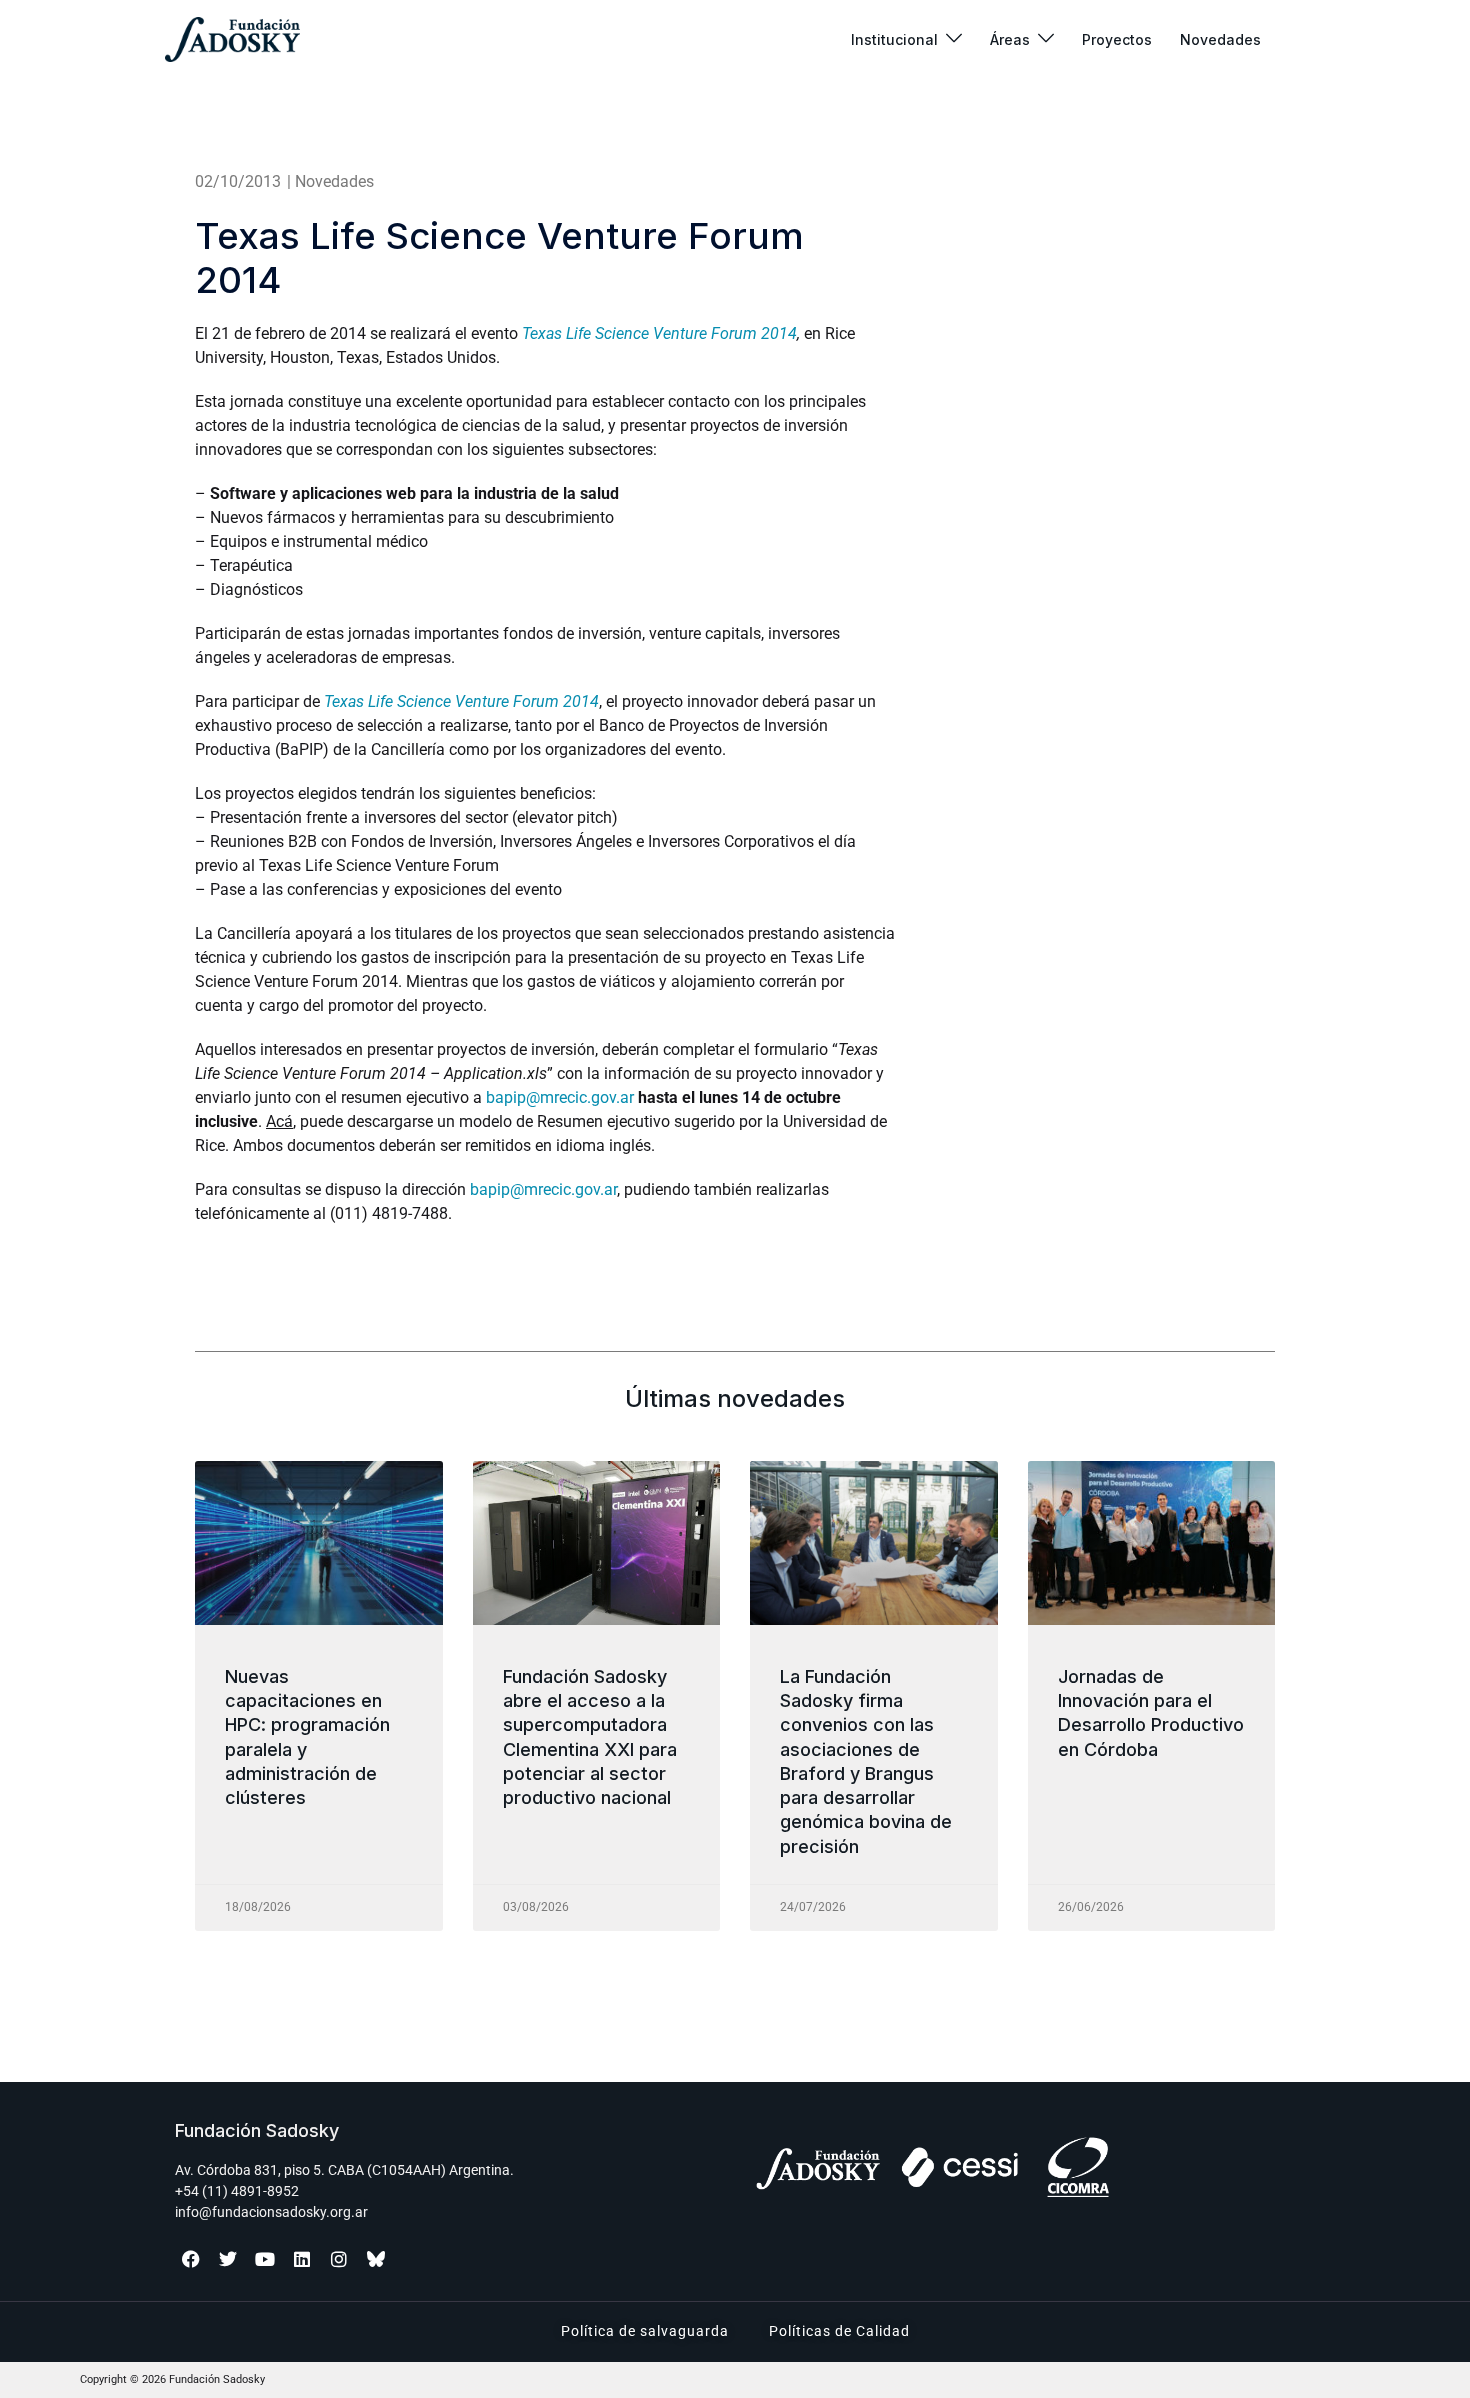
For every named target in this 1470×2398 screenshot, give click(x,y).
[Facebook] (191, 2259)
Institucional (894, 39)
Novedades (1220, 39)
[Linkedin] (302, 2259)
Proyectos (1117, 39)
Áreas (1010, 39)
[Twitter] (228, 2259)
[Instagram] (339, 2259)
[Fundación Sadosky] (232, 39)
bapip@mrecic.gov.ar (560, 1097)
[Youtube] (265, 2259)
